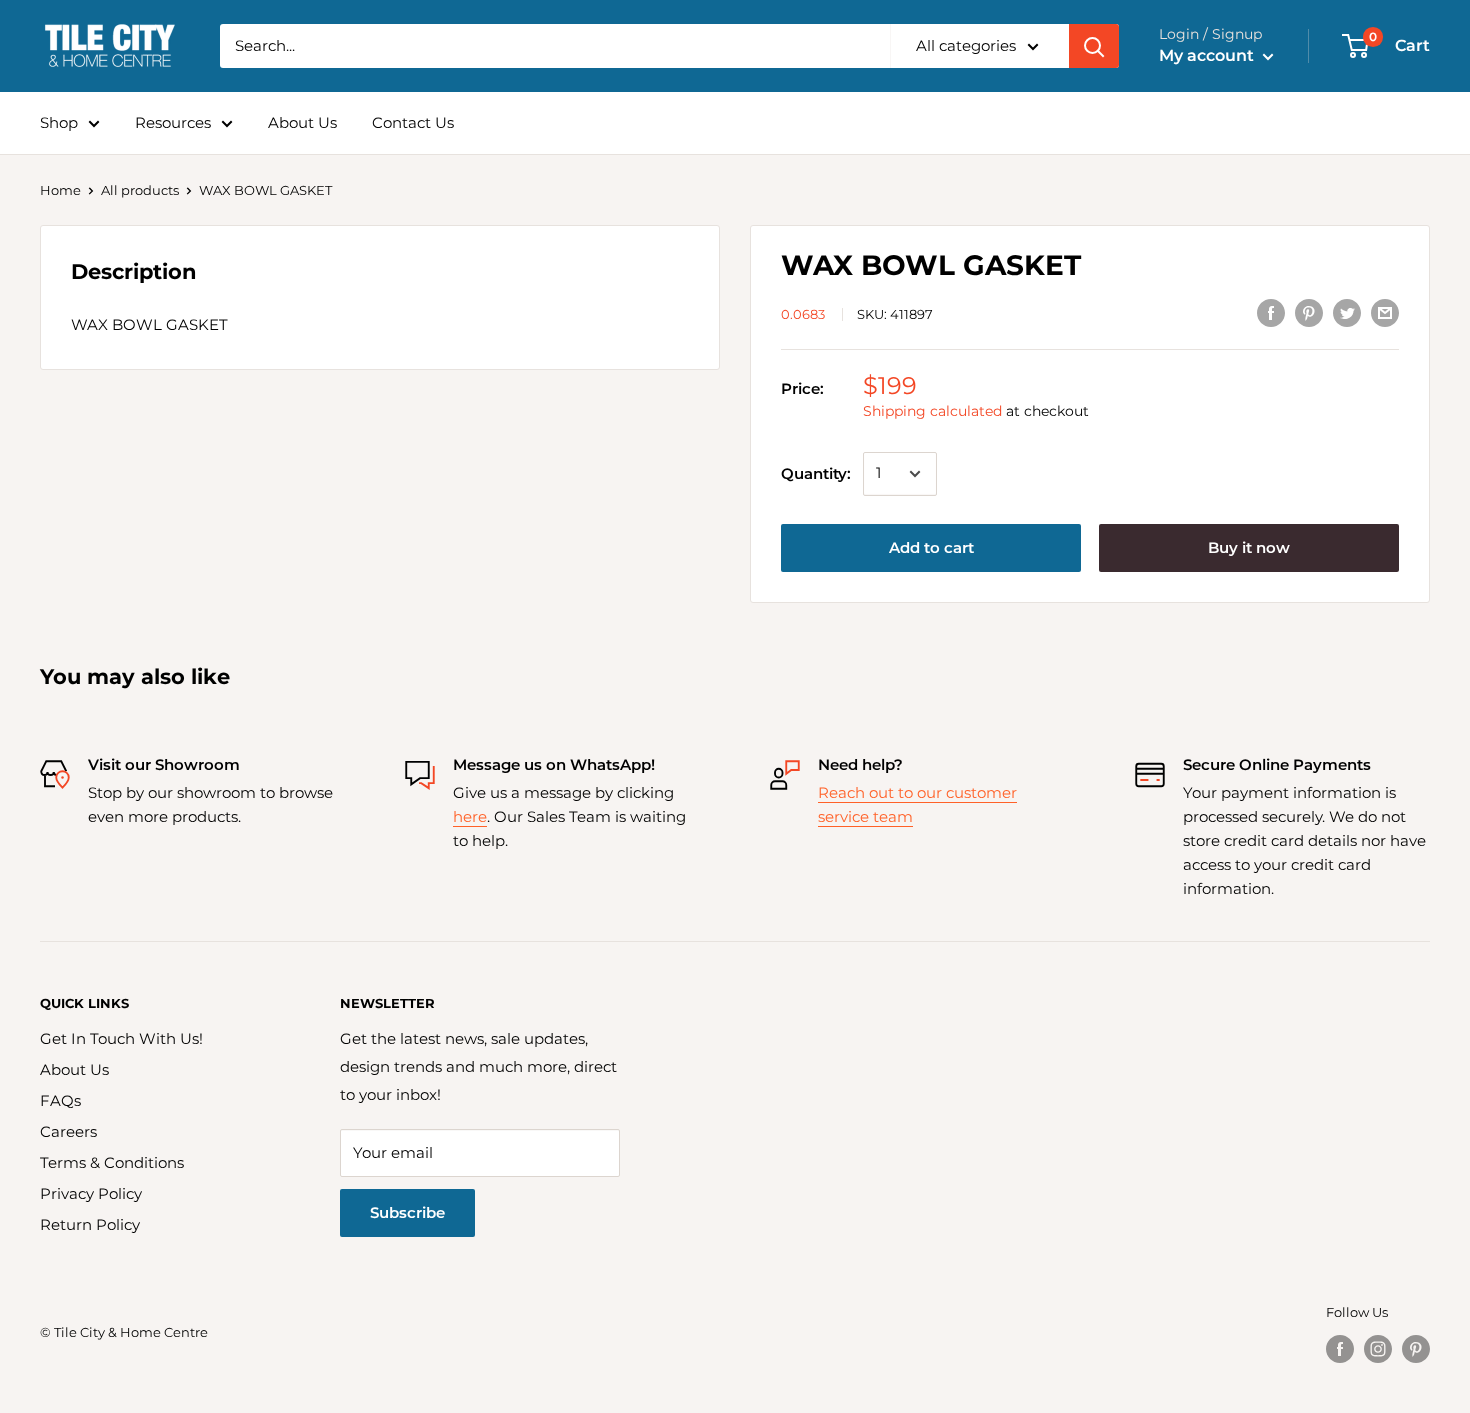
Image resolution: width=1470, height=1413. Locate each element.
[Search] (1094, 46)
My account (1208, 55)
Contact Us (413, 122)
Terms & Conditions (112, 1162)
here (470, 816)
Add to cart (931, 547)
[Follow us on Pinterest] (1416, 1349)
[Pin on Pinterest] (1309, 312)
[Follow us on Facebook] (1340, 1349)
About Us (302, 122)
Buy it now (1249, 547)
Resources (173, 122)
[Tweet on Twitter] (1347, 312)
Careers (68, 1131)
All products (140, 190)
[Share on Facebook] (1271, 312)
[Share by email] (1385, 312)
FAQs (60, 1100)
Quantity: (816, 473)
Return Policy (90, 1224)
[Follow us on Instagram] (1378, 1349)
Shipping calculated (932, 411)
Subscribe (407, 1212)
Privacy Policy (91, 1193)
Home (60, 190)
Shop (59, 122)
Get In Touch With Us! (121, 1038)
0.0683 (803, 314)
